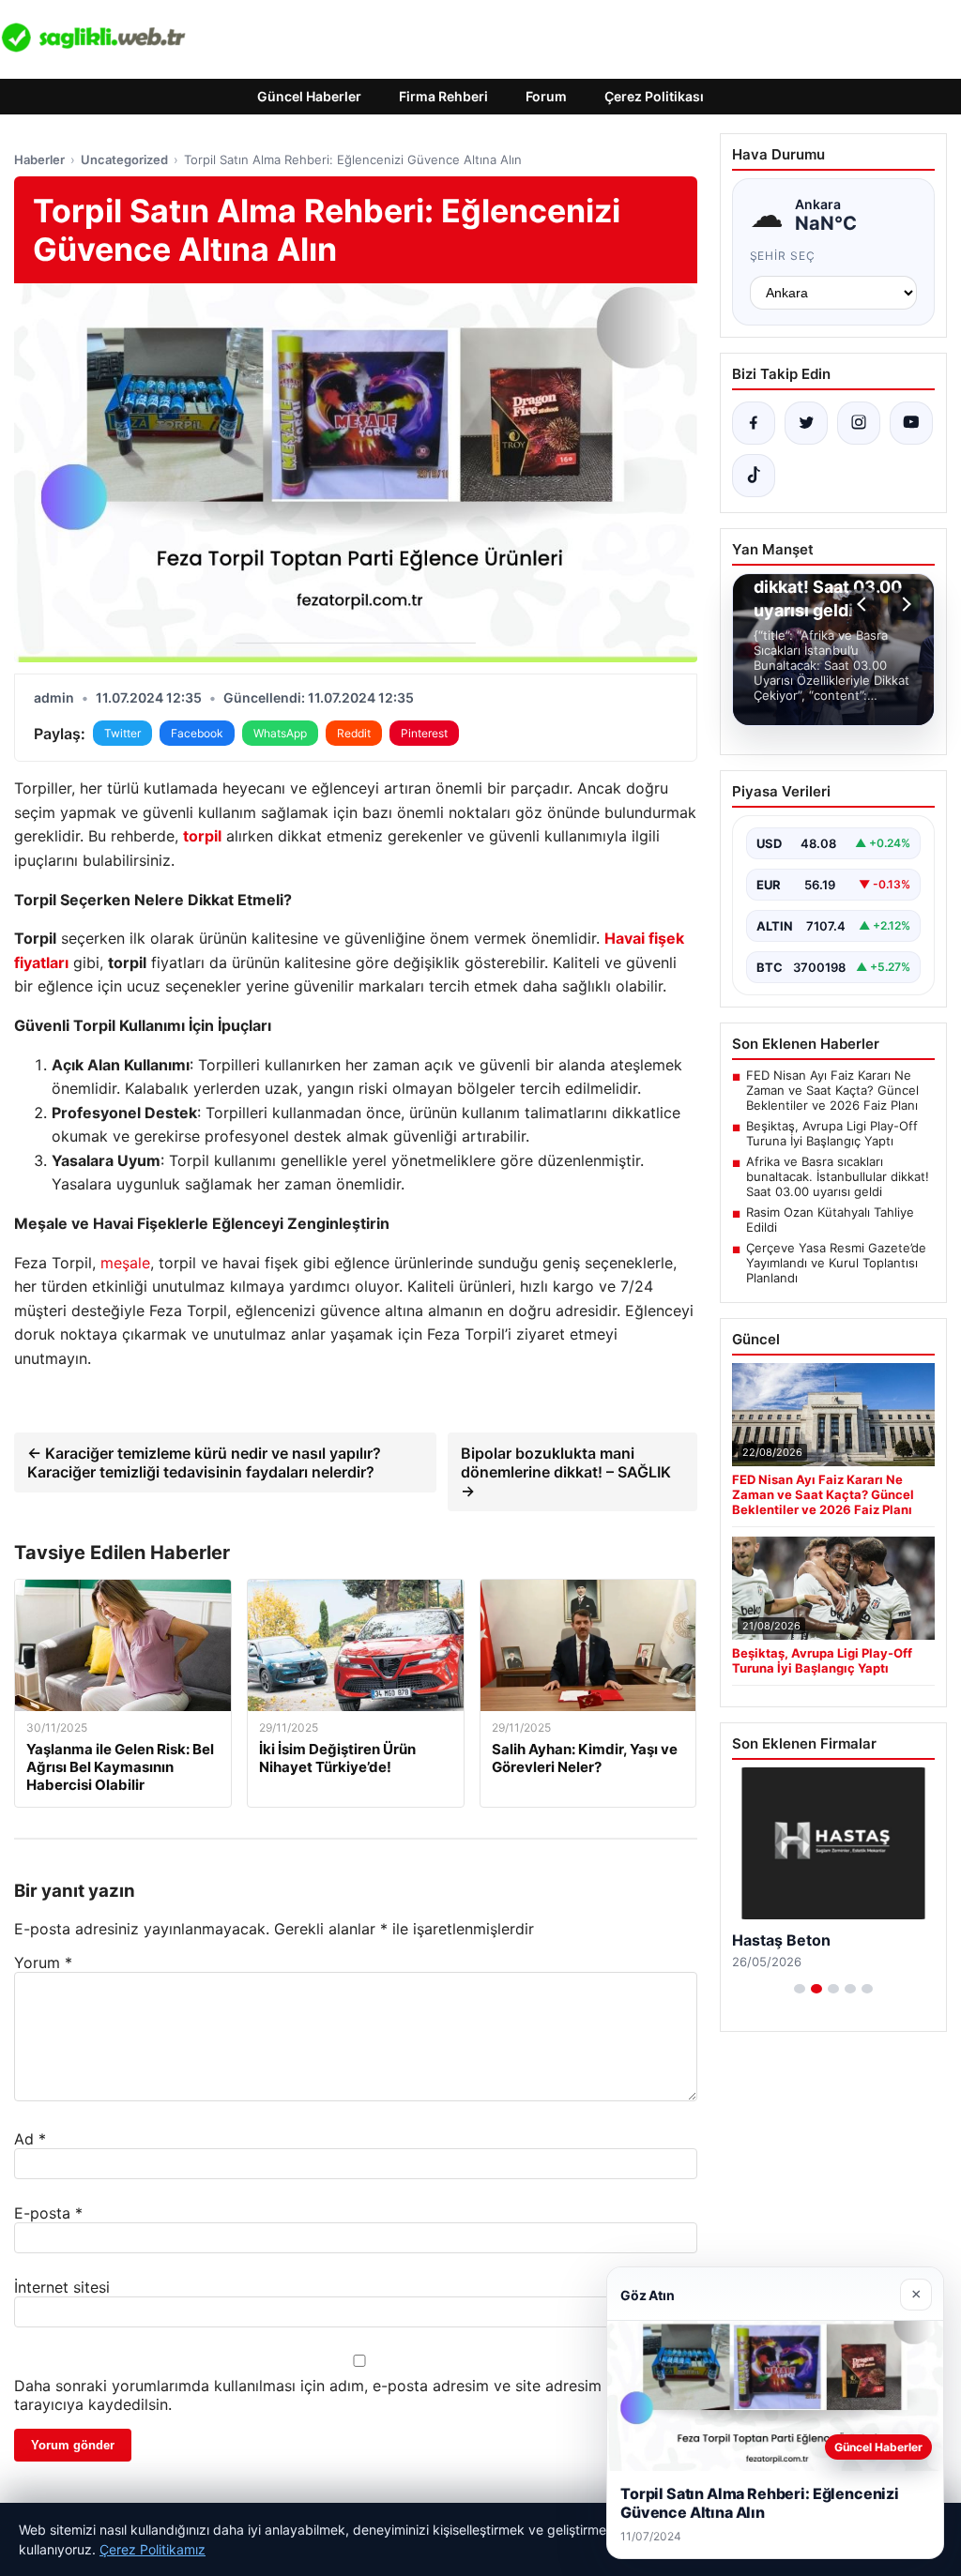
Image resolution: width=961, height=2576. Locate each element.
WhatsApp (280, 733)
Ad (30, 2139)
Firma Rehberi (443, 96)
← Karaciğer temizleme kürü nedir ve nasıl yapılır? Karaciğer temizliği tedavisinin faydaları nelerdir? (204, 1462)
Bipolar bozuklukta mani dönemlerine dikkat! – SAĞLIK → (566, 1472)
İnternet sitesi (62, 2287)
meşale (125, 1263)
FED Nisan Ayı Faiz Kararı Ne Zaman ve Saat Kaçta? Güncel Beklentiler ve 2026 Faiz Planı (832, 1090)
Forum (546, 96)
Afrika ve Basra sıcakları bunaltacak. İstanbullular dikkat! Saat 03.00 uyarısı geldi (838, 1176)
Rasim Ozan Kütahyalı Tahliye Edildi (830, 1220)
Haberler (39, 159)
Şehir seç (783, 256)
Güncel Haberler (309, 96)
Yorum (43, 1962)
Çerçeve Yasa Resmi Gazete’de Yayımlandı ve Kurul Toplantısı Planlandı (836, 1263)
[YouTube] (911, 423)
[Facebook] (754, 423)
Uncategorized (124, 159)
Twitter (122, 733)
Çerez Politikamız (153, 2549)
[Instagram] (859, 423)
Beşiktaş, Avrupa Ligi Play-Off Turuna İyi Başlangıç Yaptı (832, 1133)
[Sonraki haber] (904, 604)
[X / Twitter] (806, 423)
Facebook (197, 733)
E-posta (48, 2213)
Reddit (354, 733)
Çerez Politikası (654, 96)
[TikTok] (754, 476)
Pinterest (424, 733)
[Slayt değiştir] (800, 1989)
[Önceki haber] (864, 604)
